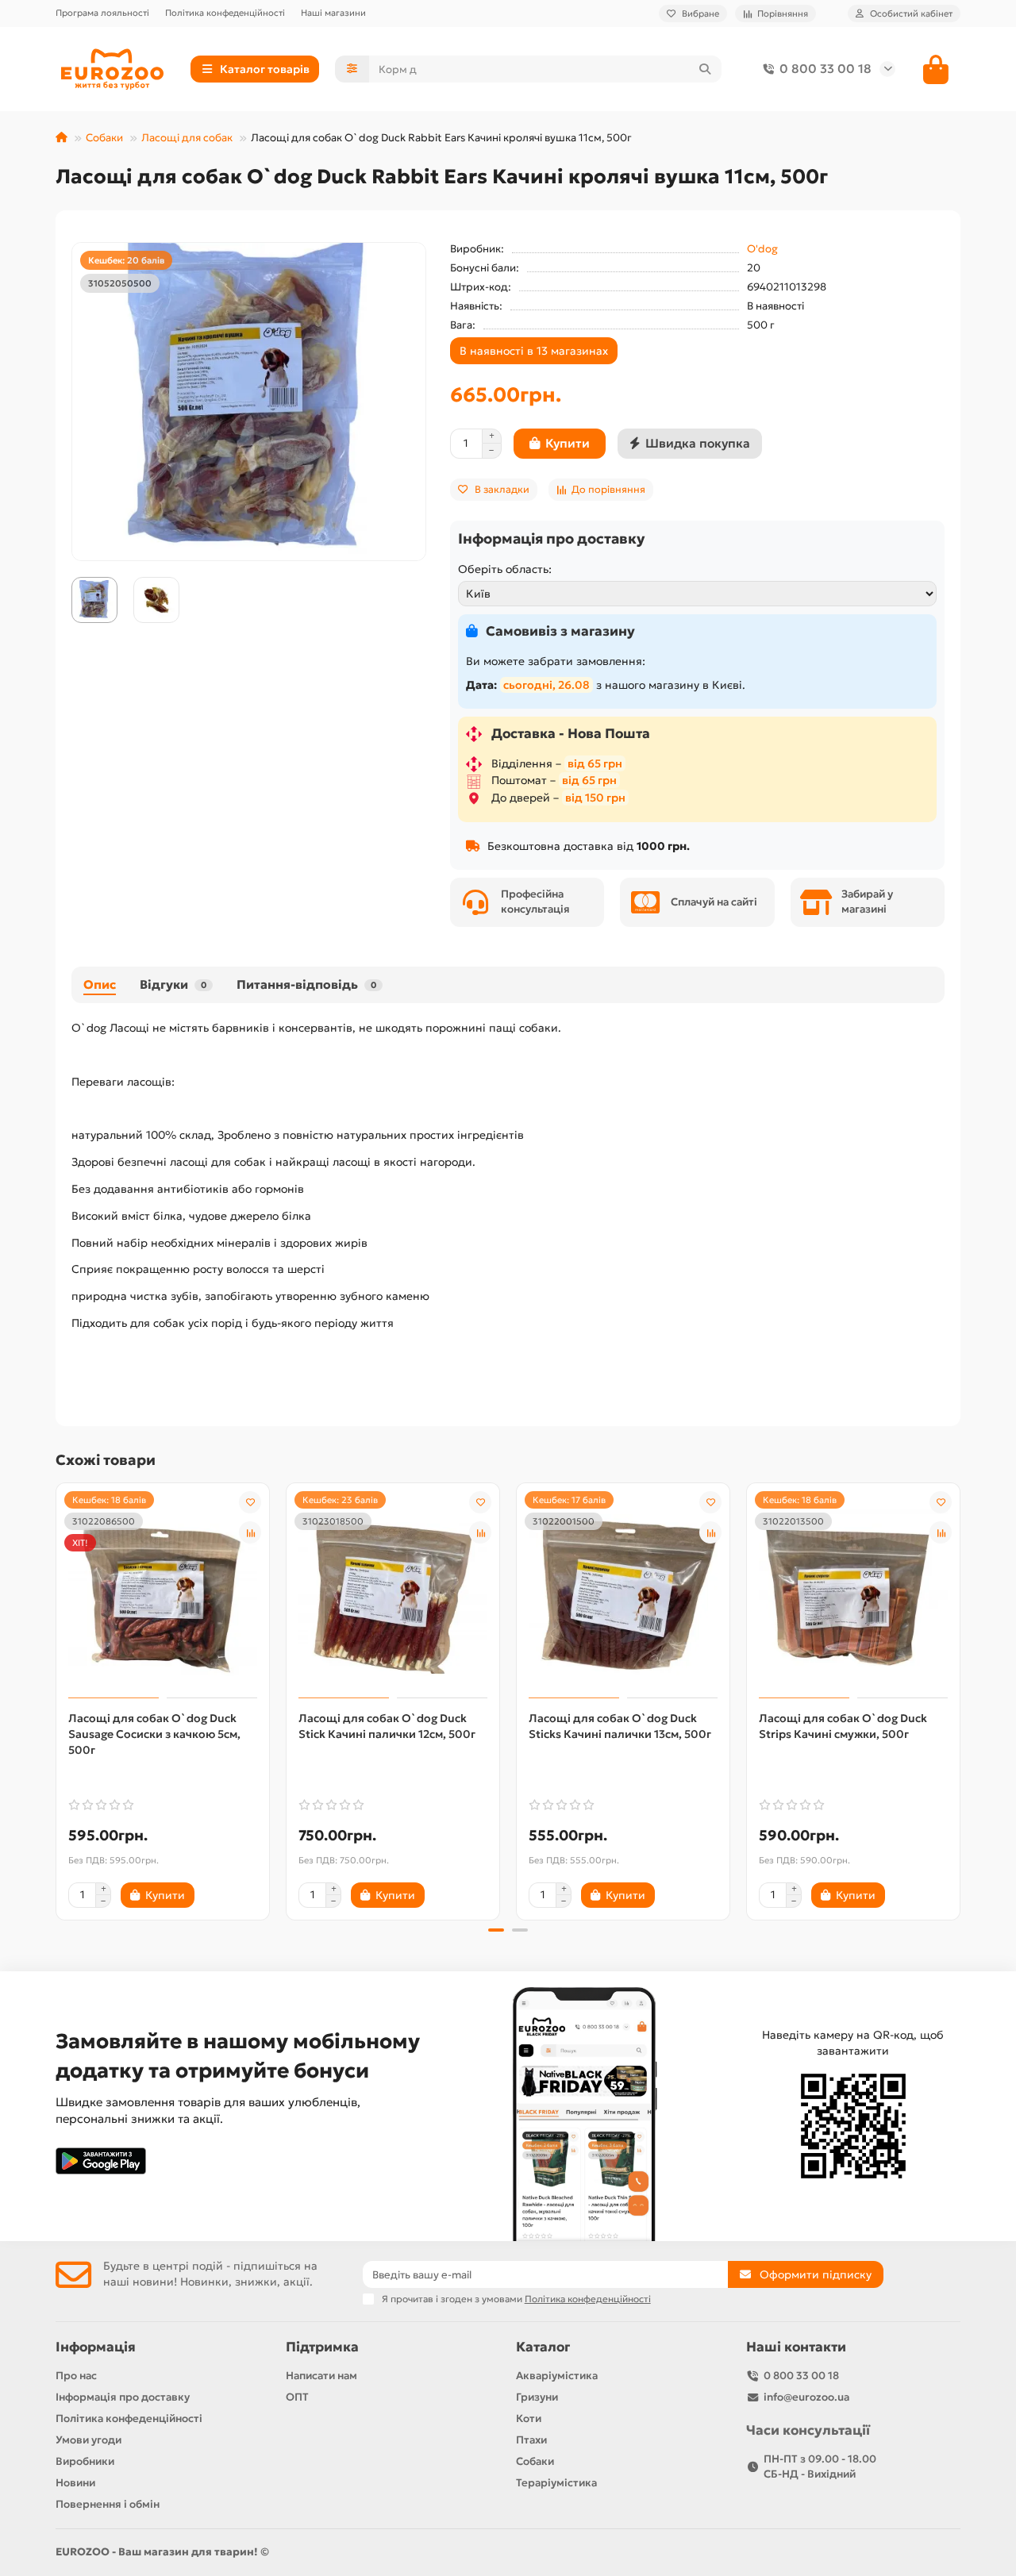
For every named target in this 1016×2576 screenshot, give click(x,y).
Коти (529, 2418)
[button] (57, 1699)
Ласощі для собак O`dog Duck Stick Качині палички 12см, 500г (387, 1726)
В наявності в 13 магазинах (534, 351)
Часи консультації (808, 2430)
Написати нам (321, 2376)
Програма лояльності (102, 13)
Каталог (543, 2347)
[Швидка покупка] (221, 1895)
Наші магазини (333, 13)
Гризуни (537, 2397)
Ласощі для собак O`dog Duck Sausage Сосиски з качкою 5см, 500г (154, 1734)
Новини (75, 2483)
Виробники (85, 2461)
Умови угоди (89, 2440)
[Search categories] (352, 69)
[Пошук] (705, 69)
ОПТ (297, 2397)
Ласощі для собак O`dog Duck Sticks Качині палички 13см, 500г (620, 1726)
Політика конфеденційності (225, 13)
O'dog (762, 249)
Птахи (531, 2440)
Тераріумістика (556, 2483)
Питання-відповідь (306, 984)
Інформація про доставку (123, 2397)
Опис (100, 984)
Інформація (96, 2347)
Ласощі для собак (187, 138)
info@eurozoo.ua (806, 2397)
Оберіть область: (505, 569)
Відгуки (173, 984)
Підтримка (322, 2347)
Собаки (104, 138)
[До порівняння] (250, 1532)
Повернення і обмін (108, 2504)
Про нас (76, 2376)
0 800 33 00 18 (825, 69)
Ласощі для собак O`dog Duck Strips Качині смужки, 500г (843, 1726)
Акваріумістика (557, 2376)
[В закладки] (250, 1502)
